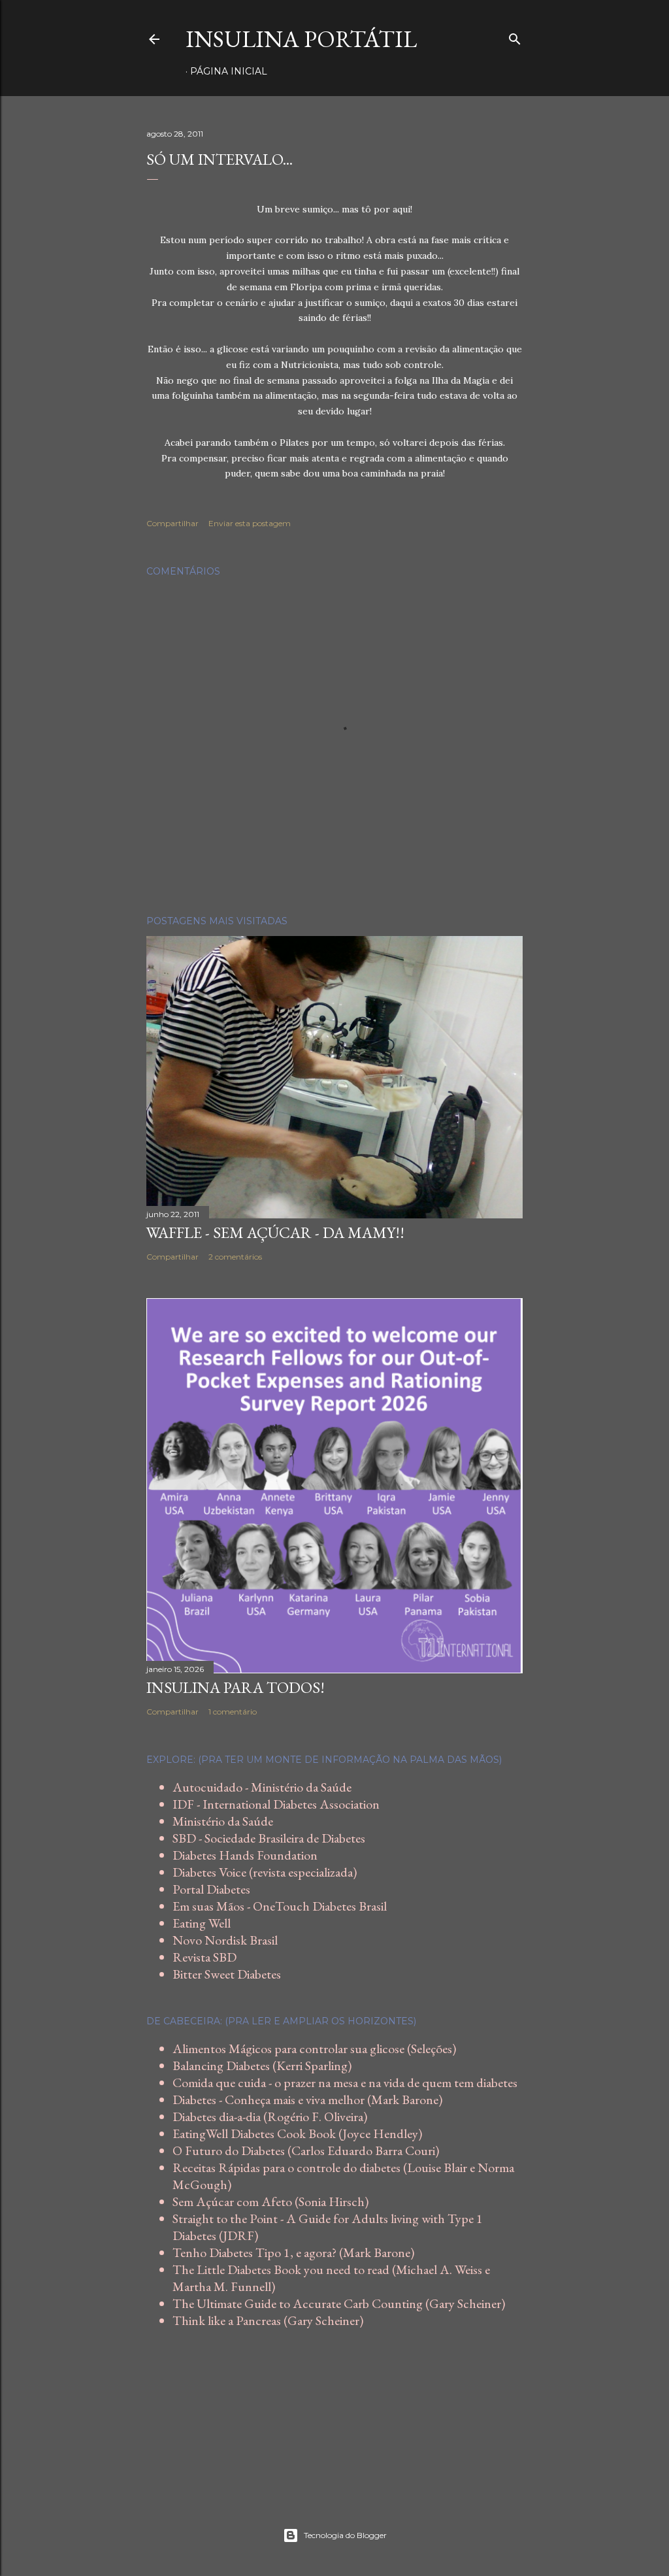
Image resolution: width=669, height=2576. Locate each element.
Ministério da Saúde (223, 1821)
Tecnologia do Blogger (345, 2535)
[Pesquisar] (515, 36)
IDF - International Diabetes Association (276, 1804)
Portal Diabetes (211, 1889)
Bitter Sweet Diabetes (227, 1974)
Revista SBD (204, 1957)
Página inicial (229, 71)
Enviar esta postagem (250, 523)
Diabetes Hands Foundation (245, 1855)
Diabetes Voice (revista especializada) (265, 1872)
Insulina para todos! (236, 1687)
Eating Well (202, 1923)
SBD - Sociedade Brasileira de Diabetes (269, 1838)
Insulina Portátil (301, 39)
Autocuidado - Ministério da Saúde (262, 1787)
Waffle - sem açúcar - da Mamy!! (275, 1232)
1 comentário (233, 1712)
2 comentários (235, 1257)
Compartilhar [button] (172, 523)
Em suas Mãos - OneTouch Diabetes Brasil (280, 1906)
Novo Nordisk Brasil (225, 1940)
